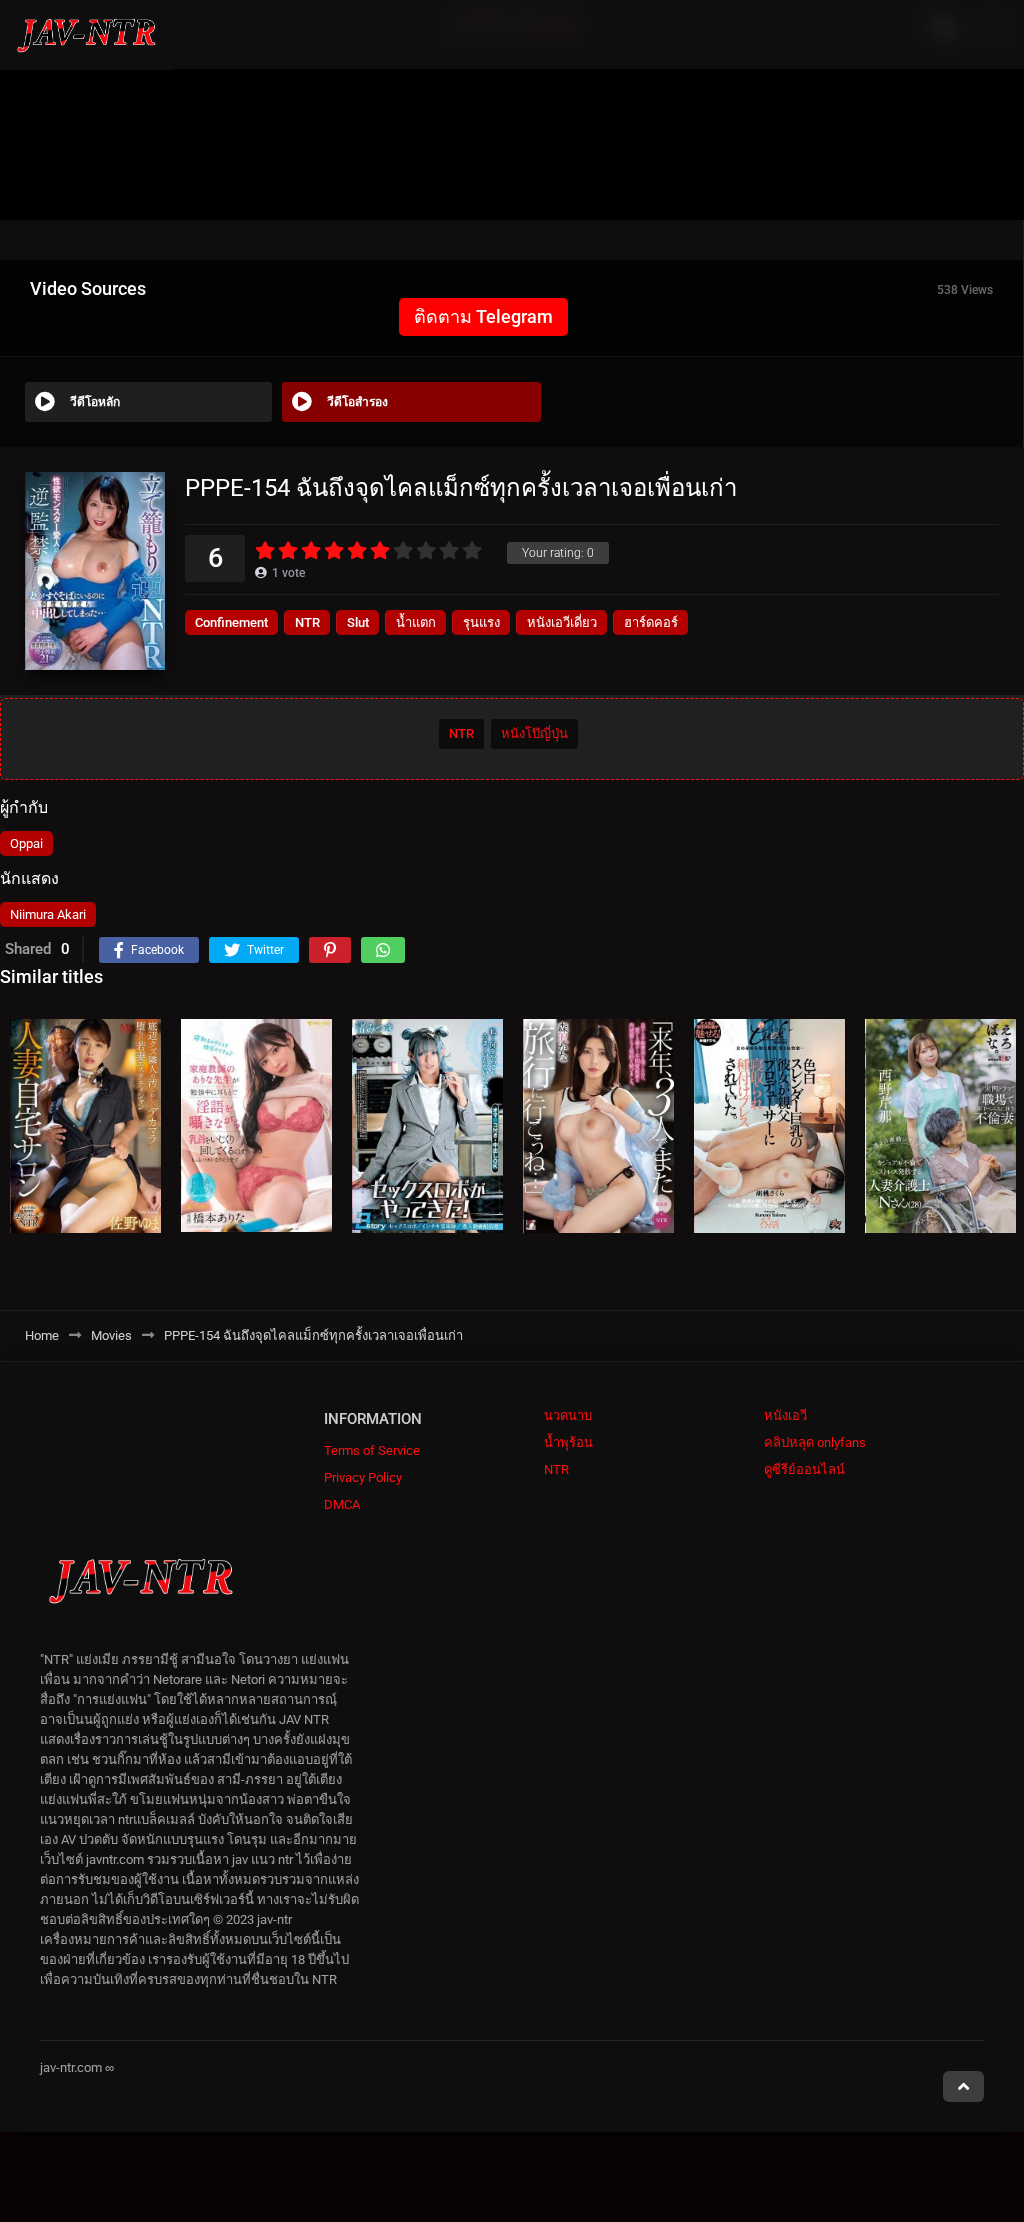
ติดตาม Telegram (483, 316)
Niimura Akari (48, 914)
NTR (307, 622)
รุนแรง (481, 622)
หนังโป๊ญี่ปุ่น (534, 733)
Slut (358, 622)
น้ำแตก (416, 622)
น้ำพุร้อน (568, 1442)
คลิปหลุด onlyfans (815, 1442)
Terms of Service (372, 1450)
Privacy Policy (363, 1477)
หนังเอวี (785, 1415)
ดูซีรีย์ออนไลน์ (804, 1469)
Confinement (231, 622)
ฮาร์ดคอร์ (651, 622)
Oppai (26, 843)
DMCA (342, 1504)
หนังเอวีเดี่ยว (562, 622)
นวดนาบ (568, 1415)
